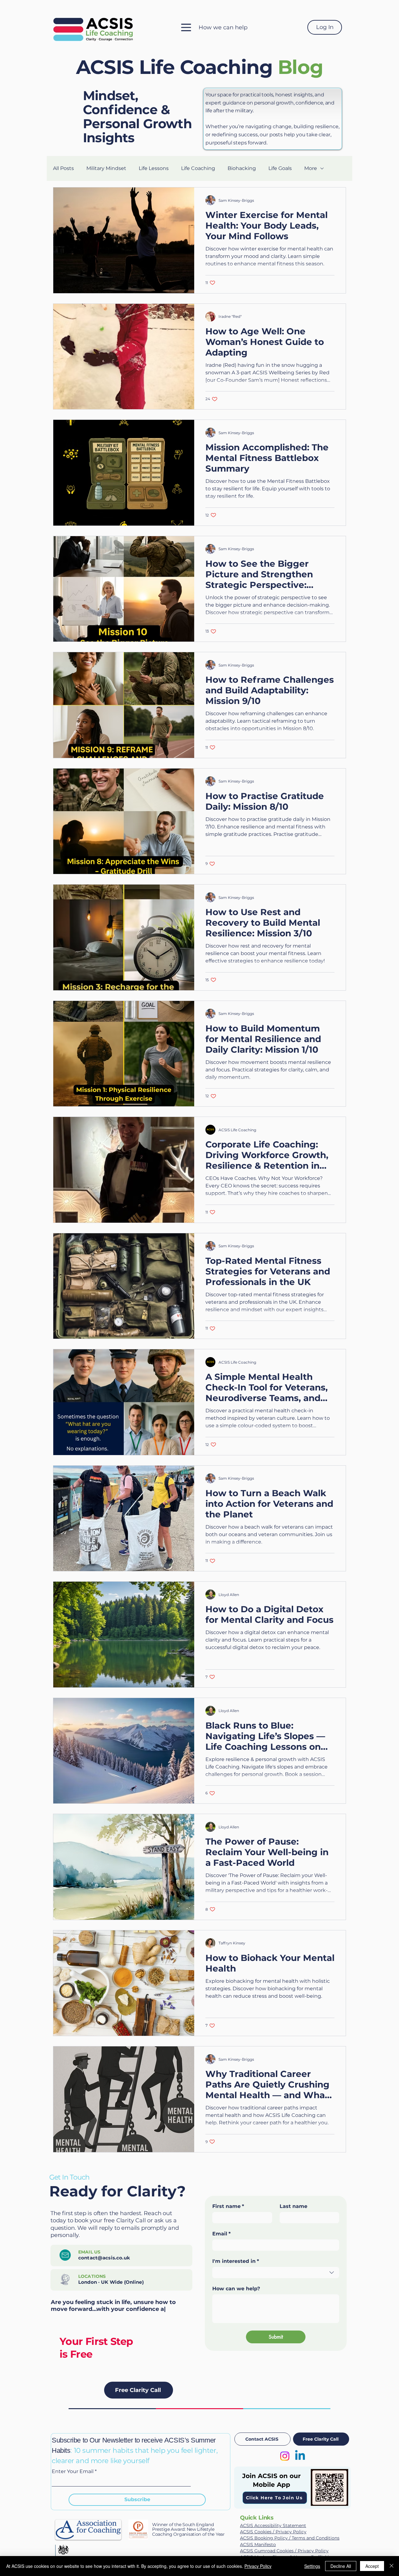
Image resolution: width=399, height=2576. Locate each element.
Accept (372, 2566)
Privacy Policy (258, 2566)
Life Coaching (198, 168)
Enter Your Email (73, 2472)
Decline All (341, 2566)
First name (228, 2206)
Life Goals (280, 168)
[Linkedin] (300, 2456)
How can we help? (236, 2289)
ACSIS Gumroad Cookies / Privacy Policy (284, 2551)
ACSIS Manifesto (258, 2544)
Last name (293, 2206)
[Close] (392, 2566)
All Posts (63, 168)
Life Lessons (154, 168)
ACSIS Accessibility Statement (273, 2525)
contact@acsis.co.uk (104, 2258)
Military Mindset (106, 168)
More (311, 168)
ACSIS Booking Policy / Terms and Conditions (290, 2538)
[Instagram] (285, 2456)
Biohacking (242, 168)
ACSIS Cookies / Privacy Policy (273, 2532)
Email (221, 2234)
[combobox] (276, 2273)
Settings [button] (312, 2566)
